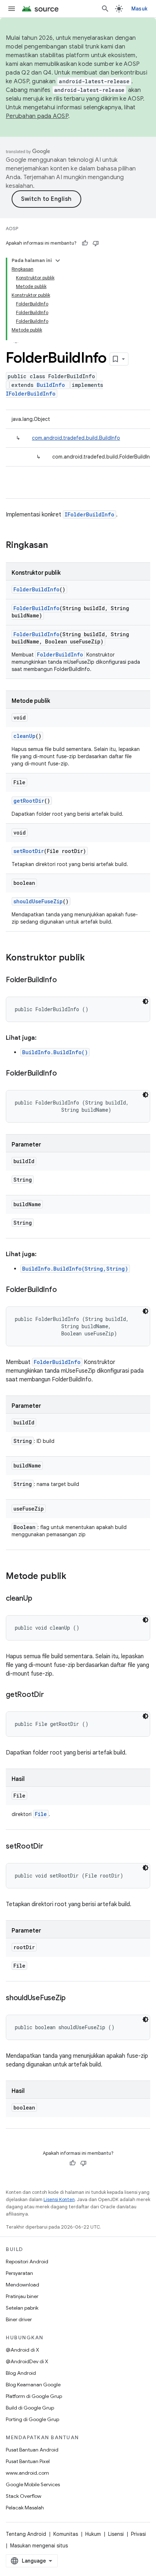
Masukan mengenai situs (39, 2546)
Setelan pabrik (22, 2308)
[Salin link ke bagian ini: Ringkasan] (55, 546)
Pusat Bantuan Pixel (28, 2461)
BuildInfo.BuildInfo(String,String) (75, 1269)
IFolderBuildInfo (31, 394)
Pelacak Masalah (25, 2508)
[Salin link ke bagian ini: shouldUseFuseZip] (73, 1998)
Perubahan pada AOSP (37, 116)
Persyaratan (19, 2273)
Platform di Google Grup (34, 2396)
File (41, 1814)
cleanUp (24, 736)
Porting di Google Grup (32, 2419)
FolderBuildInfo (36, 589)
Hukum (93, 2534)
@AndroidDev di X (27, 2361)
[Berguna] (85, 243)
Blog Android (21, 2373)
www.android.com (27, 2473)
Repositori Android (27, 2262)
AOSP (12, 229)
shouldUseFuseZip (38, 901)
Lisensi (116, 2534)
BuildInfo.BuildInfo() (55, 1052)
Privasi (138, 2534)
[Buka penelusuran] (105, 9)
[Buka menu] (12, 9)
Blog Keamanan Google (33, 2385)
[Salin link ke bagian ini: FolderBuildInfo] (64, 980)
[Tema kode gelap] (145, 1001)
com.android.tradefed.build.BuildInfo (76, 438)
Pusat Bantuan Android (32, 2450)
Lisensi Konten (59, 2199)
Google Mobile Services (33, 2484)
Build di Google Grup (30, 2408)
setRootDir (29, 851)
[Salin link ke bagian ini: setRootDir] (50, 1847)
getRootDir (29, 801)
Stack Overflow (24, 2496)
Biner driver (19, 2319)
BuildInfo (51, 385)
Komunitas (66, 2534)
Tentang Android (26, 2534)
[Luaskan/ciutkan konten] (58, 261)
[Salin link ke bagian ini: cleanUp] (39, 1599)
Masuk (139, 9)
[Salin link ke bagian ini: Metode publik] (74, 1577)
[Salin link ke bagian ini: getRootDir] (51, 1695)
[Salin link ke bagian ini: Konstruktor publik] (92, 958)
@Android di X (22, 2350)
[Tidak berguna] (96, 243)
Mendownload (22, 2285)
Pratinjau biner (22, 2296)
